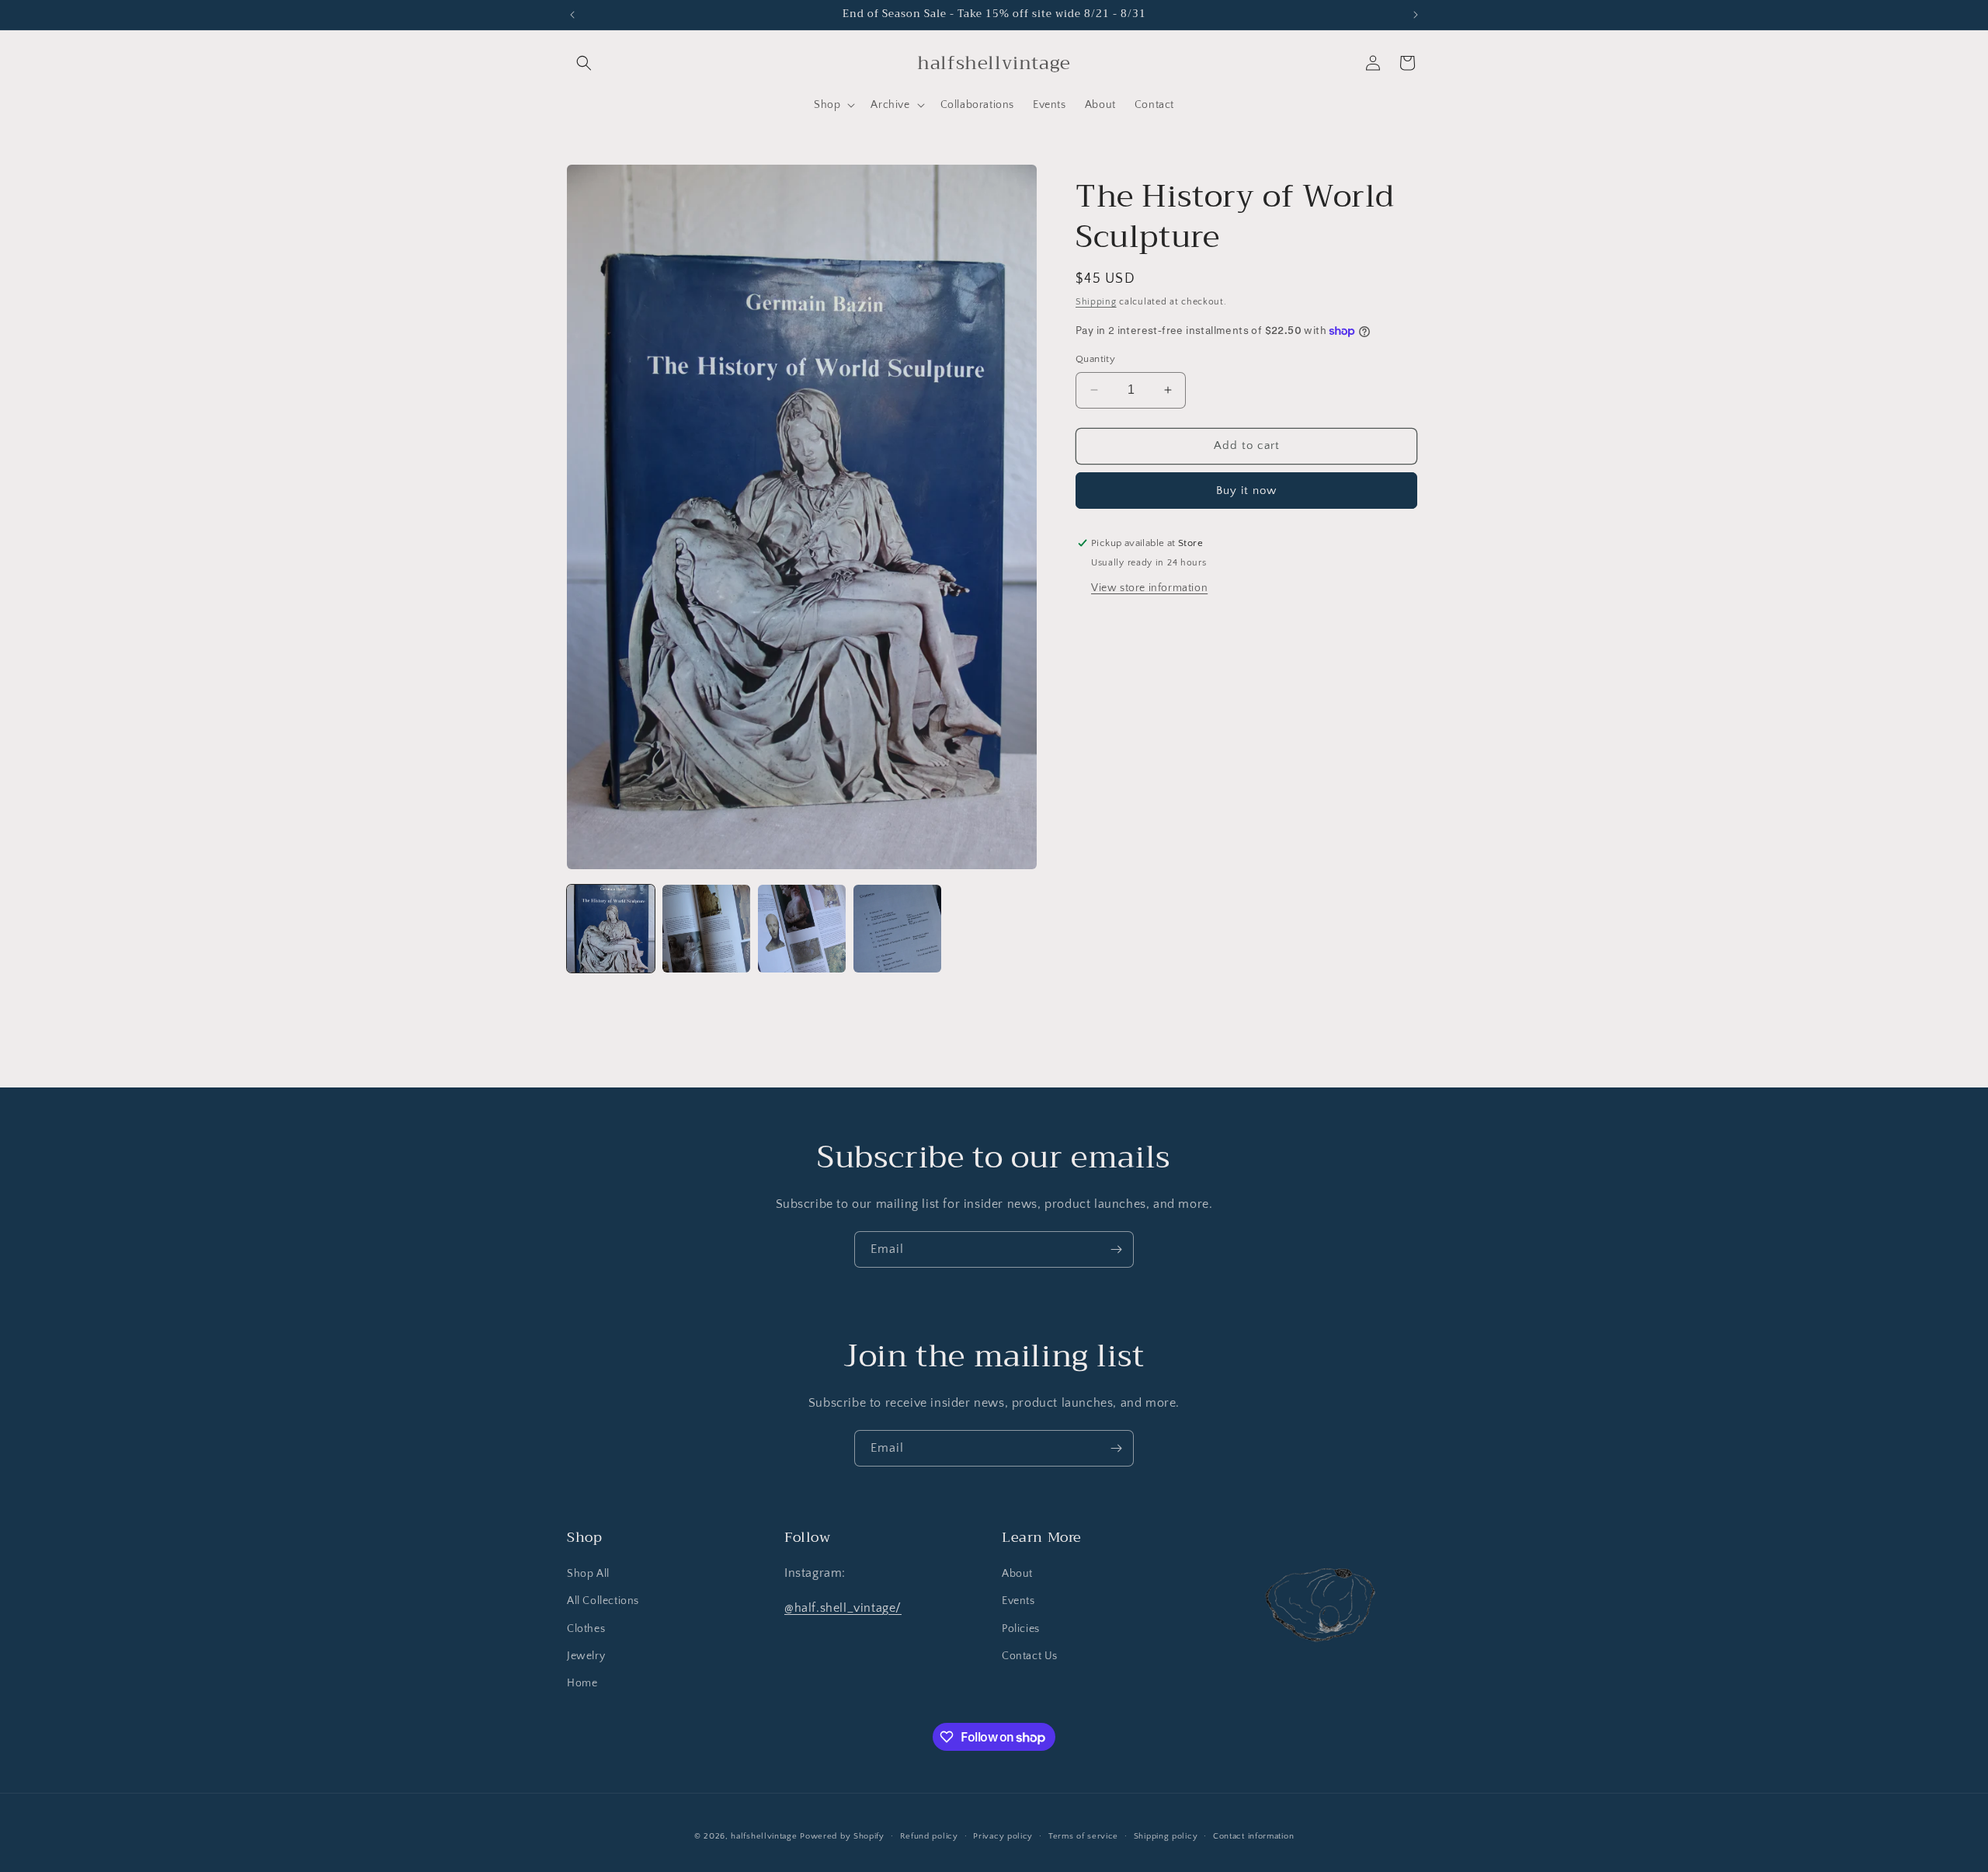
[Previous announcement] (572, 15)
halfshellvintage (764, 1836)
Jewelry (586, 1656)
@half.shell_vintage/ (843, 1608)
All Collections (603, 1601)
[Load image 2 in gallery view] (706, 929)
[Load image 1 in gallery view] (611, 929)
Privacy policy (1003, 1836)
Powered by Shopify (842, 1836)
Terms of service (1083, 1836)
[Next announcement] (1416, 15)
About (1017, 1574)
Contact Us (1030, 1656)
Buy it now (1246, 491)
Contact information (1253, 1836)
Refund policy (929, 1836)
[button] (584, 63)
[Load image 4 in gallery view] (897, 929)
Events (1018, 1601)
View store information (1149, 588)
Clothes (586, 1629)
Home (582, 1683)
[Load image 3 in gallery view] (802, 929)
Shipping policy (1166, 1836)
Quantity (1095, 359)
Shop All (588, 1574)
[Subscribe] (1116, 1249)
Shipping (1096, 302)
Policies (1021, 1629)
